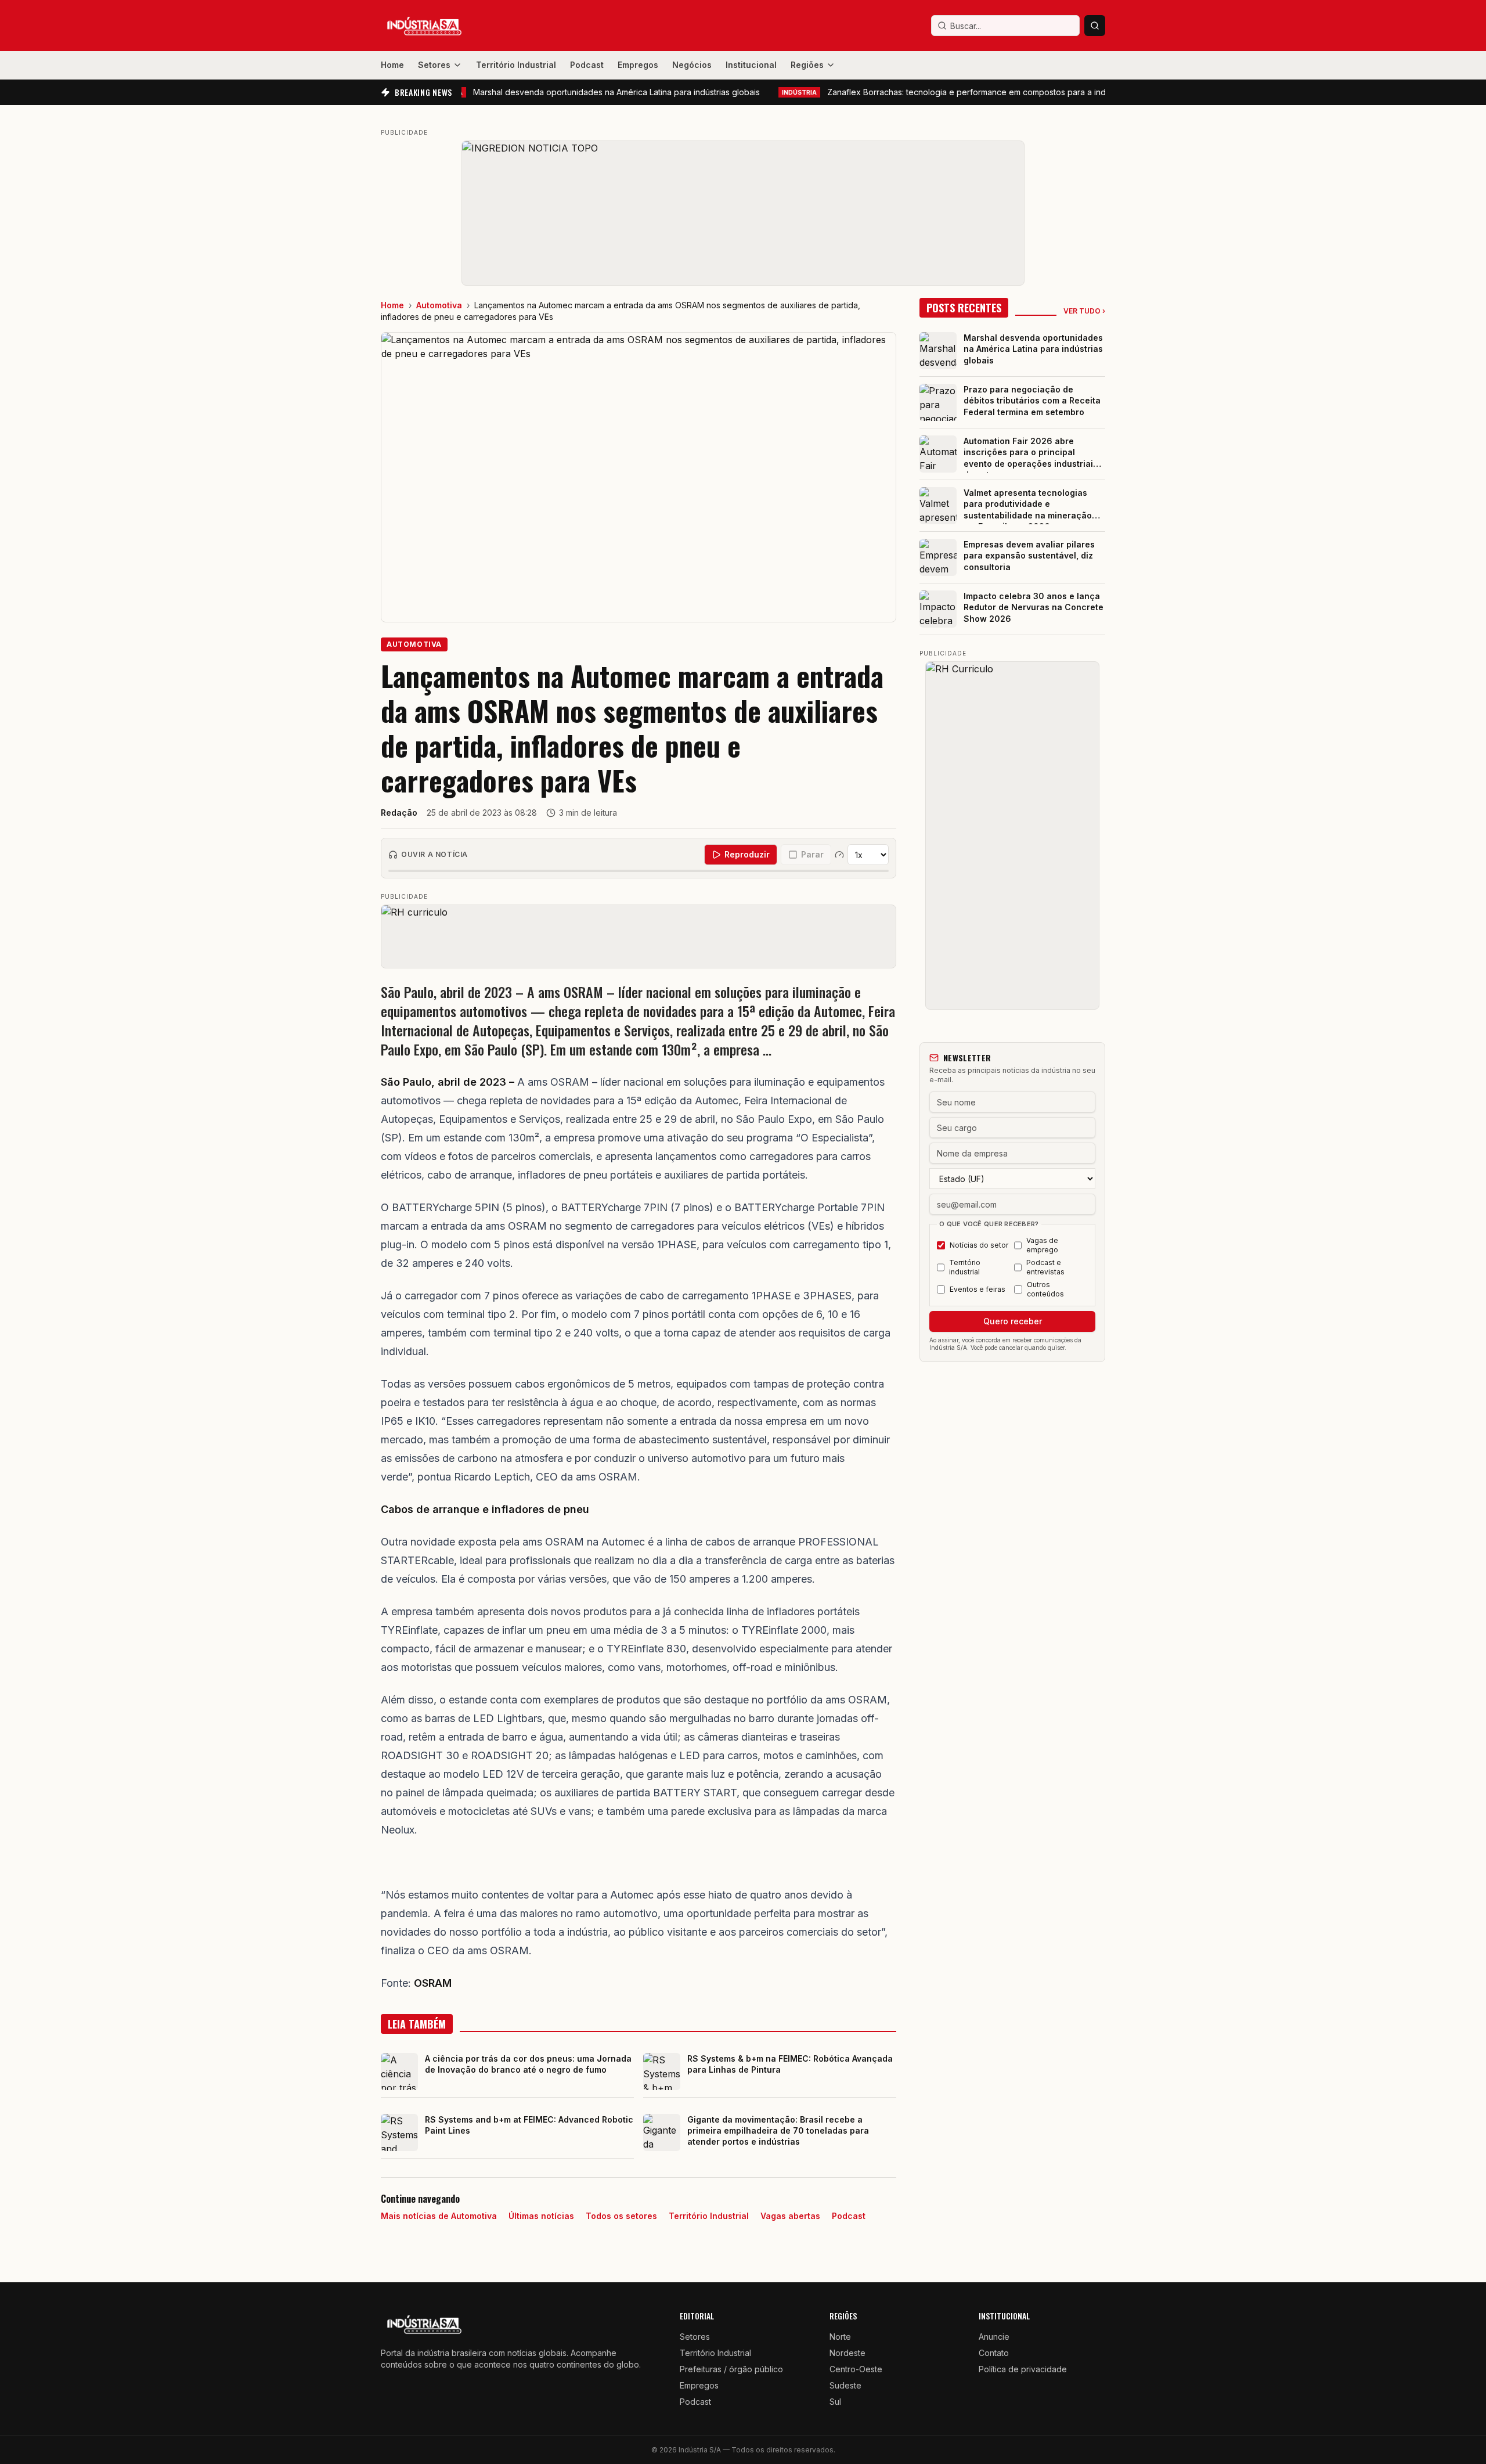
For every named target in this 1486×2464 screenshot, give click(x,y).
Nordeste (847, 2353)
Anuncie (994, 2337)
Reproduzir (747, 854)
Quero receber (1013, 1321)
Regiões (807, 65)
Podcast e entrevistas (1045, 1267)
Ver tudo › (1084, 311)
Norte (840, 2337)
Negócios (692, 65)
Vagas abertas (790, 2216)
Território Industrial (516, 65)
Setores (434, 65)
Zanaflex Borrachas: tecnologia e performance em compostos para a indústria (942, 92)
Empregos (638, 65)
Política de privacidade (1023, 2369)
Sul (835, 2402)
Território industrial (965, 1267)
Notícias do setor (979, 1245)
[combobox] (1005, 26)
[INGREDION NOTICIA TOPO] (743, 213)
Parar (812, 854)
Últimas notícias (541, 2216)
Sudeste (845, 2385)
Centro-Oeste (856, 2369)
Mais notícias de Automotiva (439, 2216)
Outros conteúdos (1045, 1289)
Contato (994, 2353)
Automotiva (439, 305)
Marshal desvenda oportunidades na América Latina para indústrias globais (562, 92)
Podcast (587, 65)
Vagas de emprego (1042, 1245)
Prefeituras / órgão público (731, 2369)
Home (392, 65)
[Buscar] (1095, 26)
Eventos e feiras (978, 1289)
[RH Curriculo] (1012, 835)
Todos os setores (621, 2216)
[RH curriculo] (639, 936)
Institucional (751, 65)
